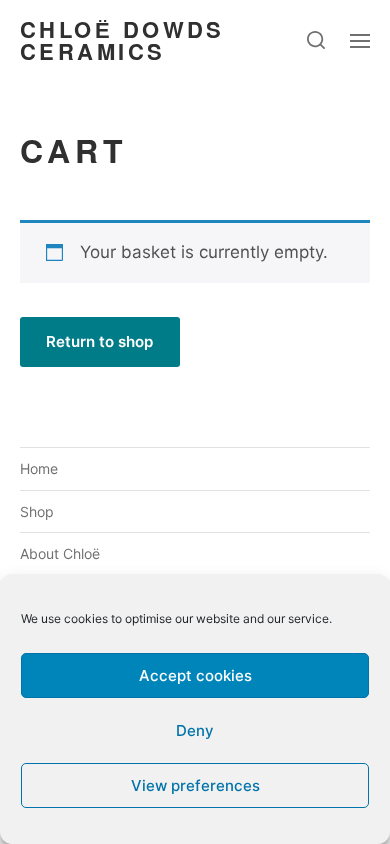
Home (39, 468)
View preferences (195, 785)
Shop (37, 511)
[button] (316, 40)
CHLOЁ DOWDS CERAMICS (122, 40)
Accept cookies (195, 675)
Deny (195, 730)
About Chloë (60, 553)
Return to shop (99, 341)
